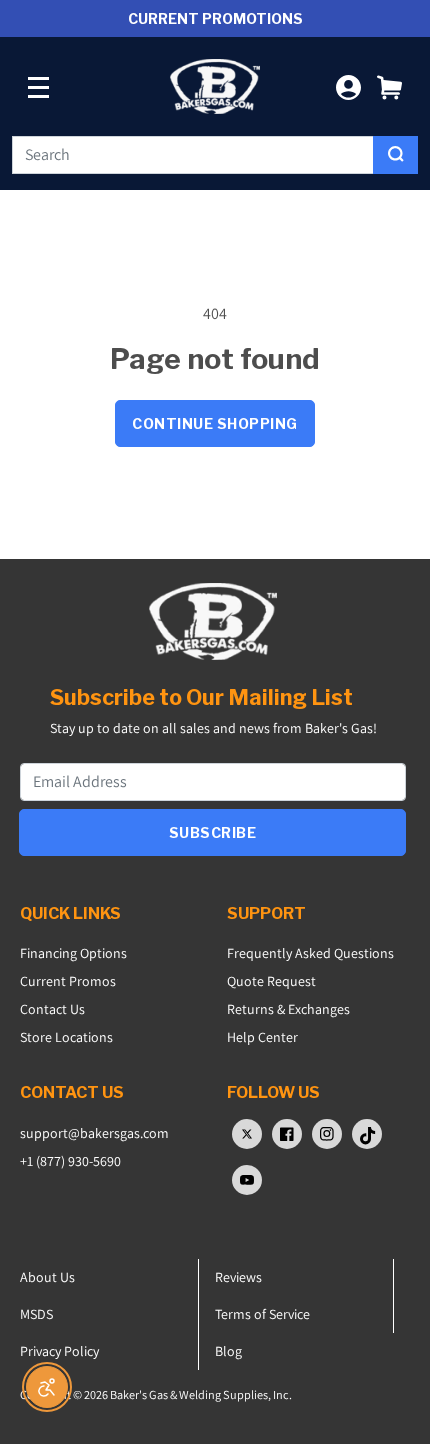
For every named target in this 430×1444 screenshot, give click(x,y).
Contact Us (52, 1009)
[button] (389, 86)
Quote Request (271, 981)
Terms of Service (262, 1314)
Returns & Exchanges (288, 1009)
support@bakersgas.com (94, 1133)
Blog (228, 1351)
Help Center (262, 1037)
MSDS (36, 1314)
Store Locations (66, 1037)
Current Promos (68, 981)
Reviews (238, 1277)
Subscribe (213, 832)
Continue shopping (215, 423)
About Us (47, 1277)
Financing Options (73, 953)
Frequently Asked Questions (310, 953)
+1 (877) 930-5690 (70, 1161)
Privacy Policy (59, 1351)
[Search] (395, 155)
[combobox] (193, 155)
